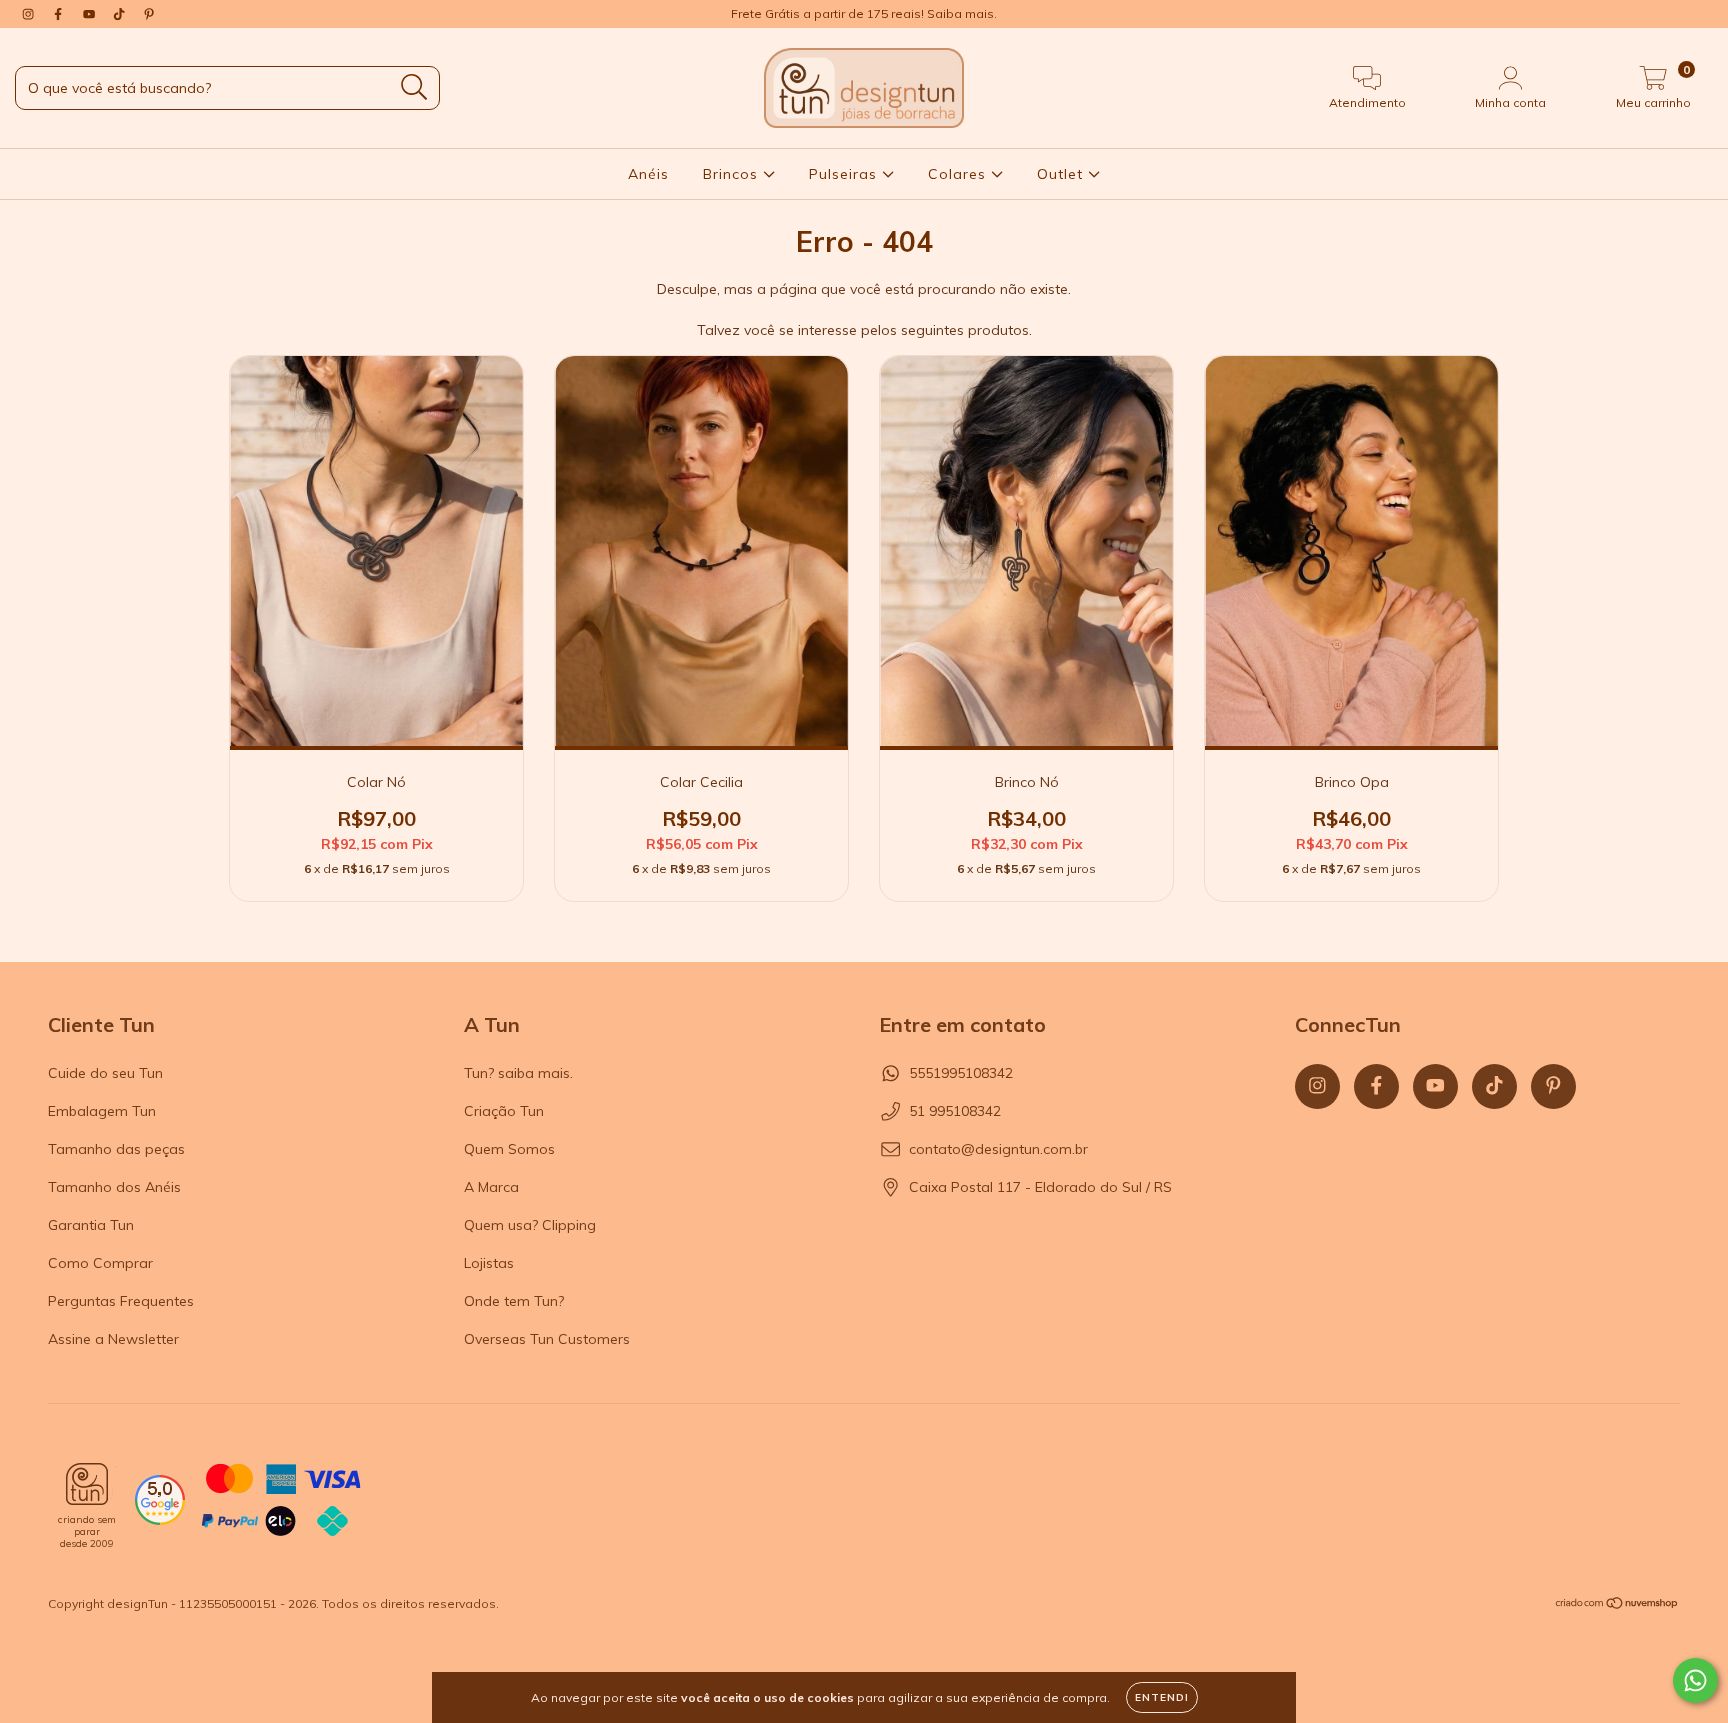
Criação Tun (504, 1111)
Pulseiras (845, 174)
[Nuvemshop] (1617, 1604)
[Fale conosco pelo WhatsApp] (1695, 1680)
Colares (959, 174)
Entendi (1162, 1697)
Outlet (1062, 174)
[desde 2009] (87, 1484)
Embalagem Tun (102, 1111)
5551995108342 (961, 1073)
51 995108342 (955, 1111)
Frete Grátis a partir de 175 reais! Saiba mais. (864, 13)
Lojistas (489, 1263)
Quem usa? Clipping (530, 1225)
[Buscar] (414, 87)
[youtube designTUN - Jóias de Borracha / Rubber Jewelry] (91, 14)
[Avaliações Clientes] (160, 1520)
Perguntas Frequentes (121, 1301)
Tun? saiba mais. (518, 1073)
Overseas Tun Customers (547, 1339)
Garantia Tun (91, 1225)
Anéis (648, 174)
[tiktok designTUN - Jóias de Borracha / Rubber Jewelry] (121, 14)
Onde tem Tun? (514, 1301)
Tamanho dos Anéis (114, 1187)
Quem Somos (509, 1149)
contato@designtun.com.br (998, 1149)
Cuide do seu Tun (105, 1073)
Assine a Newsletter (113, 1339)
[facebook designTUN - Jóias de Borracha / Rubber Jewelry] (60, 14)
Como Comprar (100, 1263)
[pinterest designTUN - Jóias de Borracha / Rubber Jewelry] (149, 14)
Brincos (733, 174)
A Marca (491, 1187)
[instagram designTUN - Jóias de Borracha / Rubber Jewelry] (30, 14)
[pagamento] (281, 1502)
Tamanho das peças (116, 1149)
